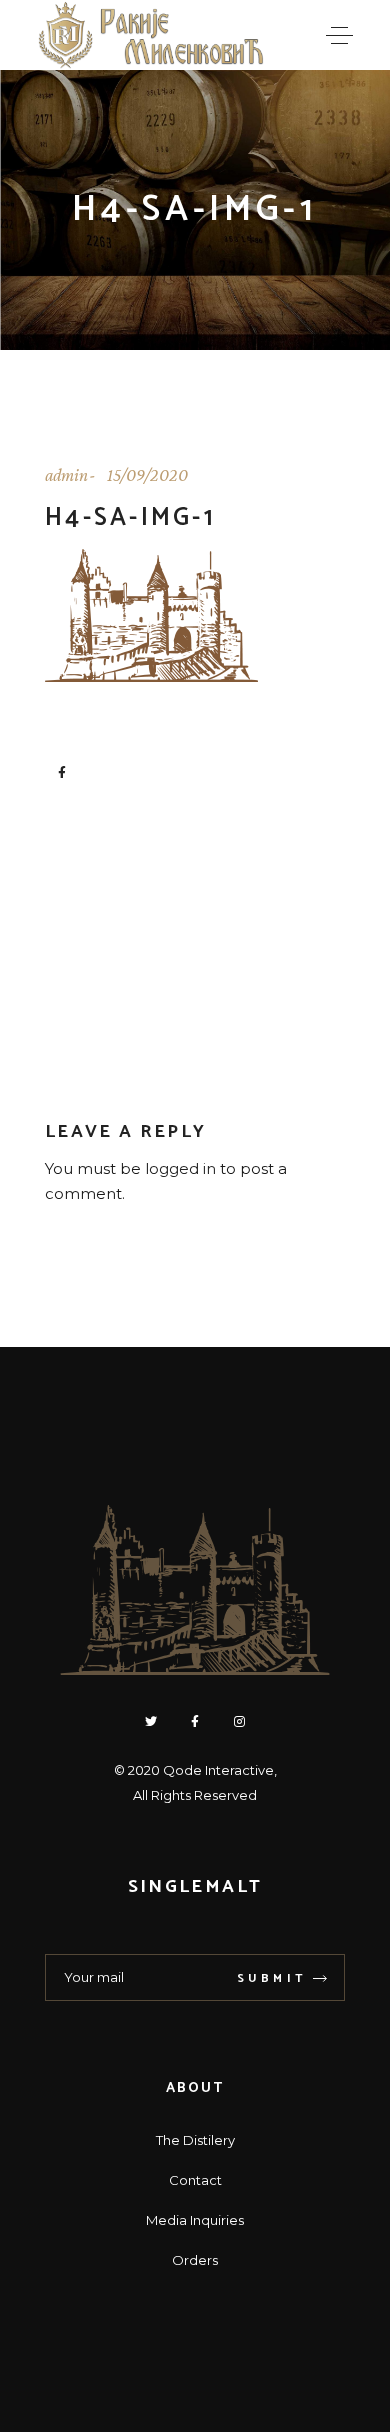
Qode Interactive (218, 1770)
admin (66, 475)
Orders (195, 2260)
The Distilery (195, 2140)
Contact (195, 2180)
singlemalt (195, 1887)
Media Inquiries (195, 2220)
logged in (180, 1168)
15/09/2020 (147, 475)
